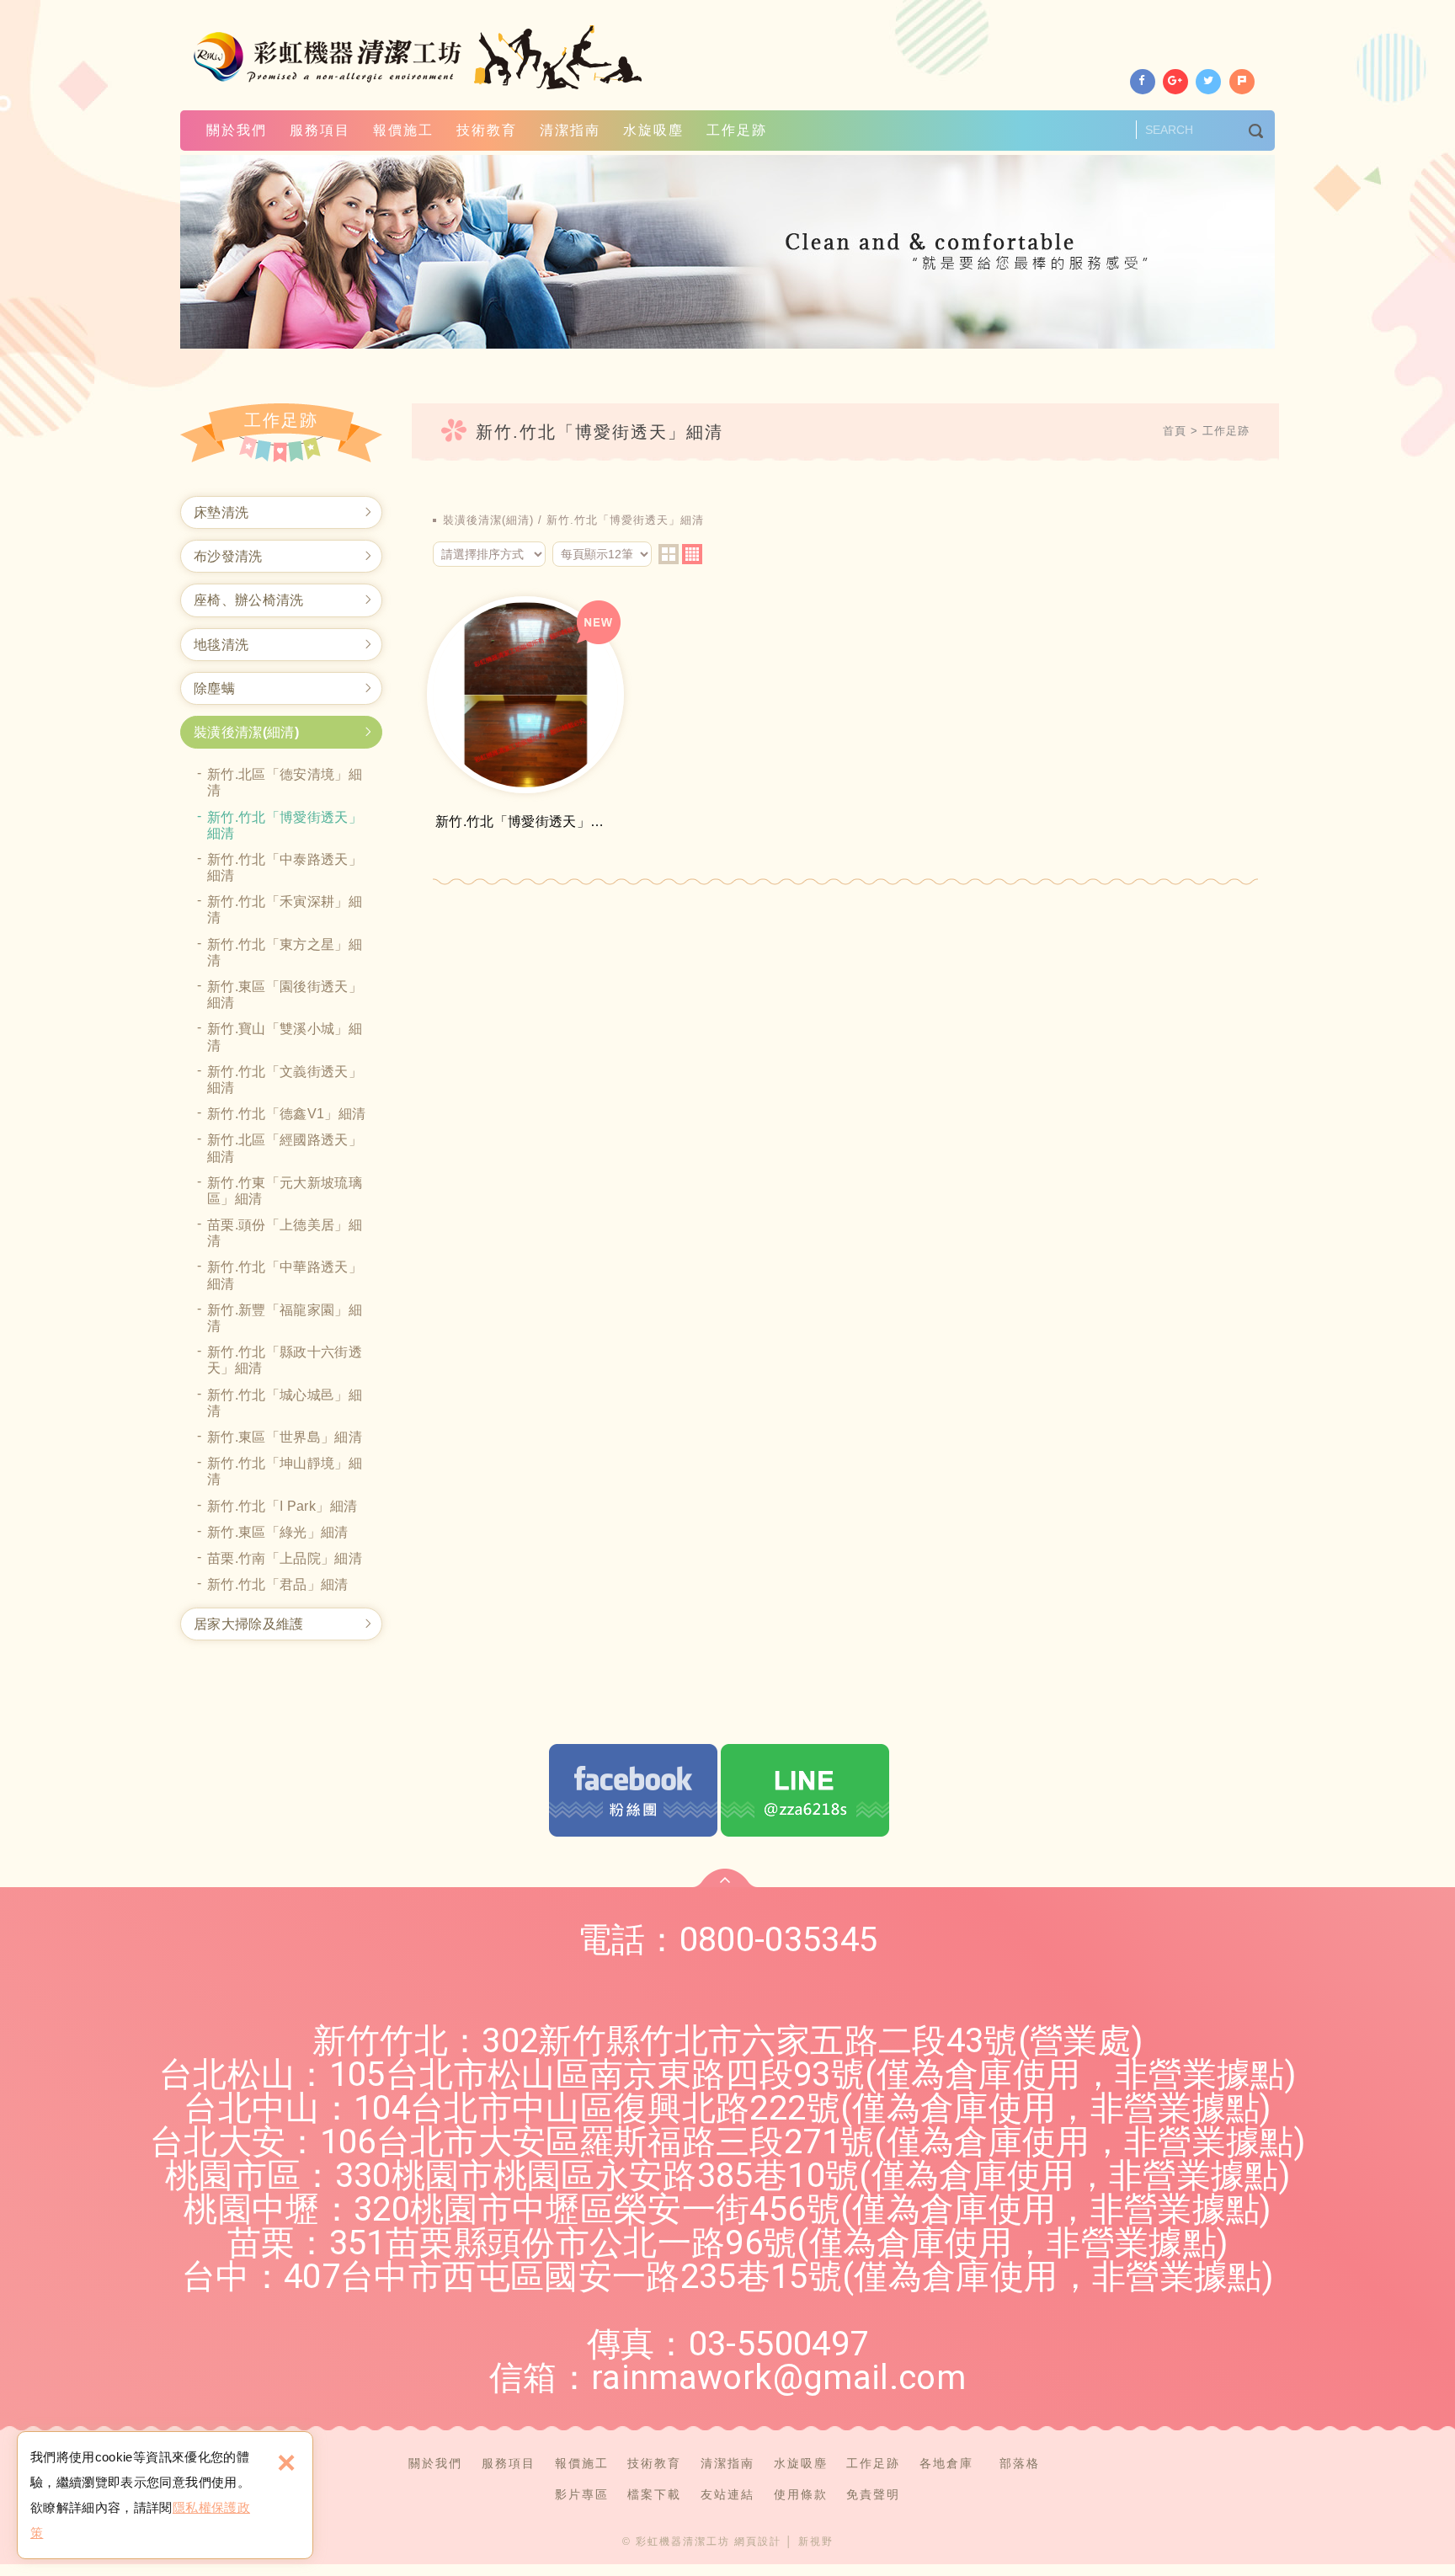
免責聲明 (873, 2494)
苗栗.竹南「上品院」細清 (285, 1558)
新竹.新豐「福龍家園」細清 (285, 1318)
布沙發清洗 (228, 556)
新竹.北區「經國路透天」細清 (285, 1148)
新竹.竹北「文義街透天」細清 (285, 1080)
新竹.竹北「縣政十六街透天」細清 (285, 1360)
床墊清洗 (221, 512)
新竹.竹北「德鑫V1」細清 (287, 1114)
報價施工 (403, 130)
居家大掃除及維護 (249, 1624)
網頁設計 (758, 2541)
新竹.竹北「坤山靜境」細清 (285, 1471)
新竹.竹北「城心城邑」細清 (285, 1403)
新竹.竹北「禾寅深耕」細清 (285, 909)
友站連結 (727, 2494)
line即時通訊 (805, 1790)
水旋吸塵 (653, 130)
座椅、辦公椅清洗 (249, 600)
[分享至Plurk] (1242, 82)
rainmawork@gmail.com (778, 2378)
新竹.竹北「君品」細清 (278, 1584)
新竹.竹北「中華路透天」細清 (285, 1275)
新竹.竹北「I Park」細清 (282, 1506)
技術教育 (487, 130)
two (669, 554)
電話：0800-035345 (728, 1940)
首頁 (1175, 431)
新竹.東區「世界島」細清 (285, 1437)
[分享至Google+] (1175, 82)
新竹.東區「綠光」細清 (278, 1532)
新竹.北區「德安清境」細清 (285, 782)
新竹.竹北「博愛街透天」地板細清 (525, 717)
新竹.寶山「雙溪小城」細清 (285, 1037)
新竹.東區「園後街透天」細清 (285, 995)
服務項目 (320, 130)
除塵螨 (214, 688)
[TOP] (725, 1878)
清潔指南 (570, 130)
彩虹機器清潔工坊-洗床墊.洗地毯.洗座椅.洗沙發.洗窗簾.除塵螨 (420, 57)
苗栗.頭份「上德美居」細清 (285, 1233)
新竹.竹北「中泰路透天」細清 (285, 867)
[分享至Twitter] (1208, 82)
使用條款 (801, 2494)
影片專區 (582, 2494)
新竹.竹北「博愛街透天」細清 (285, 825)
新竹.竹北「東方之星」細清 (285, 952)
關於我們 (237, 130)
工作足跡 (737, 130)
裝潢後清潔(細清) (246, 732)
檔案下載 (654, 2494)
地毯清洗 (221, 645)
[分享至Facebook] (1143, 82)
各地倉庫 (946, 2463)
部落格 (1020, 2463)
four (692, 554)
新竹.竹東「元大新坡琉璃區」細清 (285, 1191)
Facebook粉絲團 (633, 1790)
